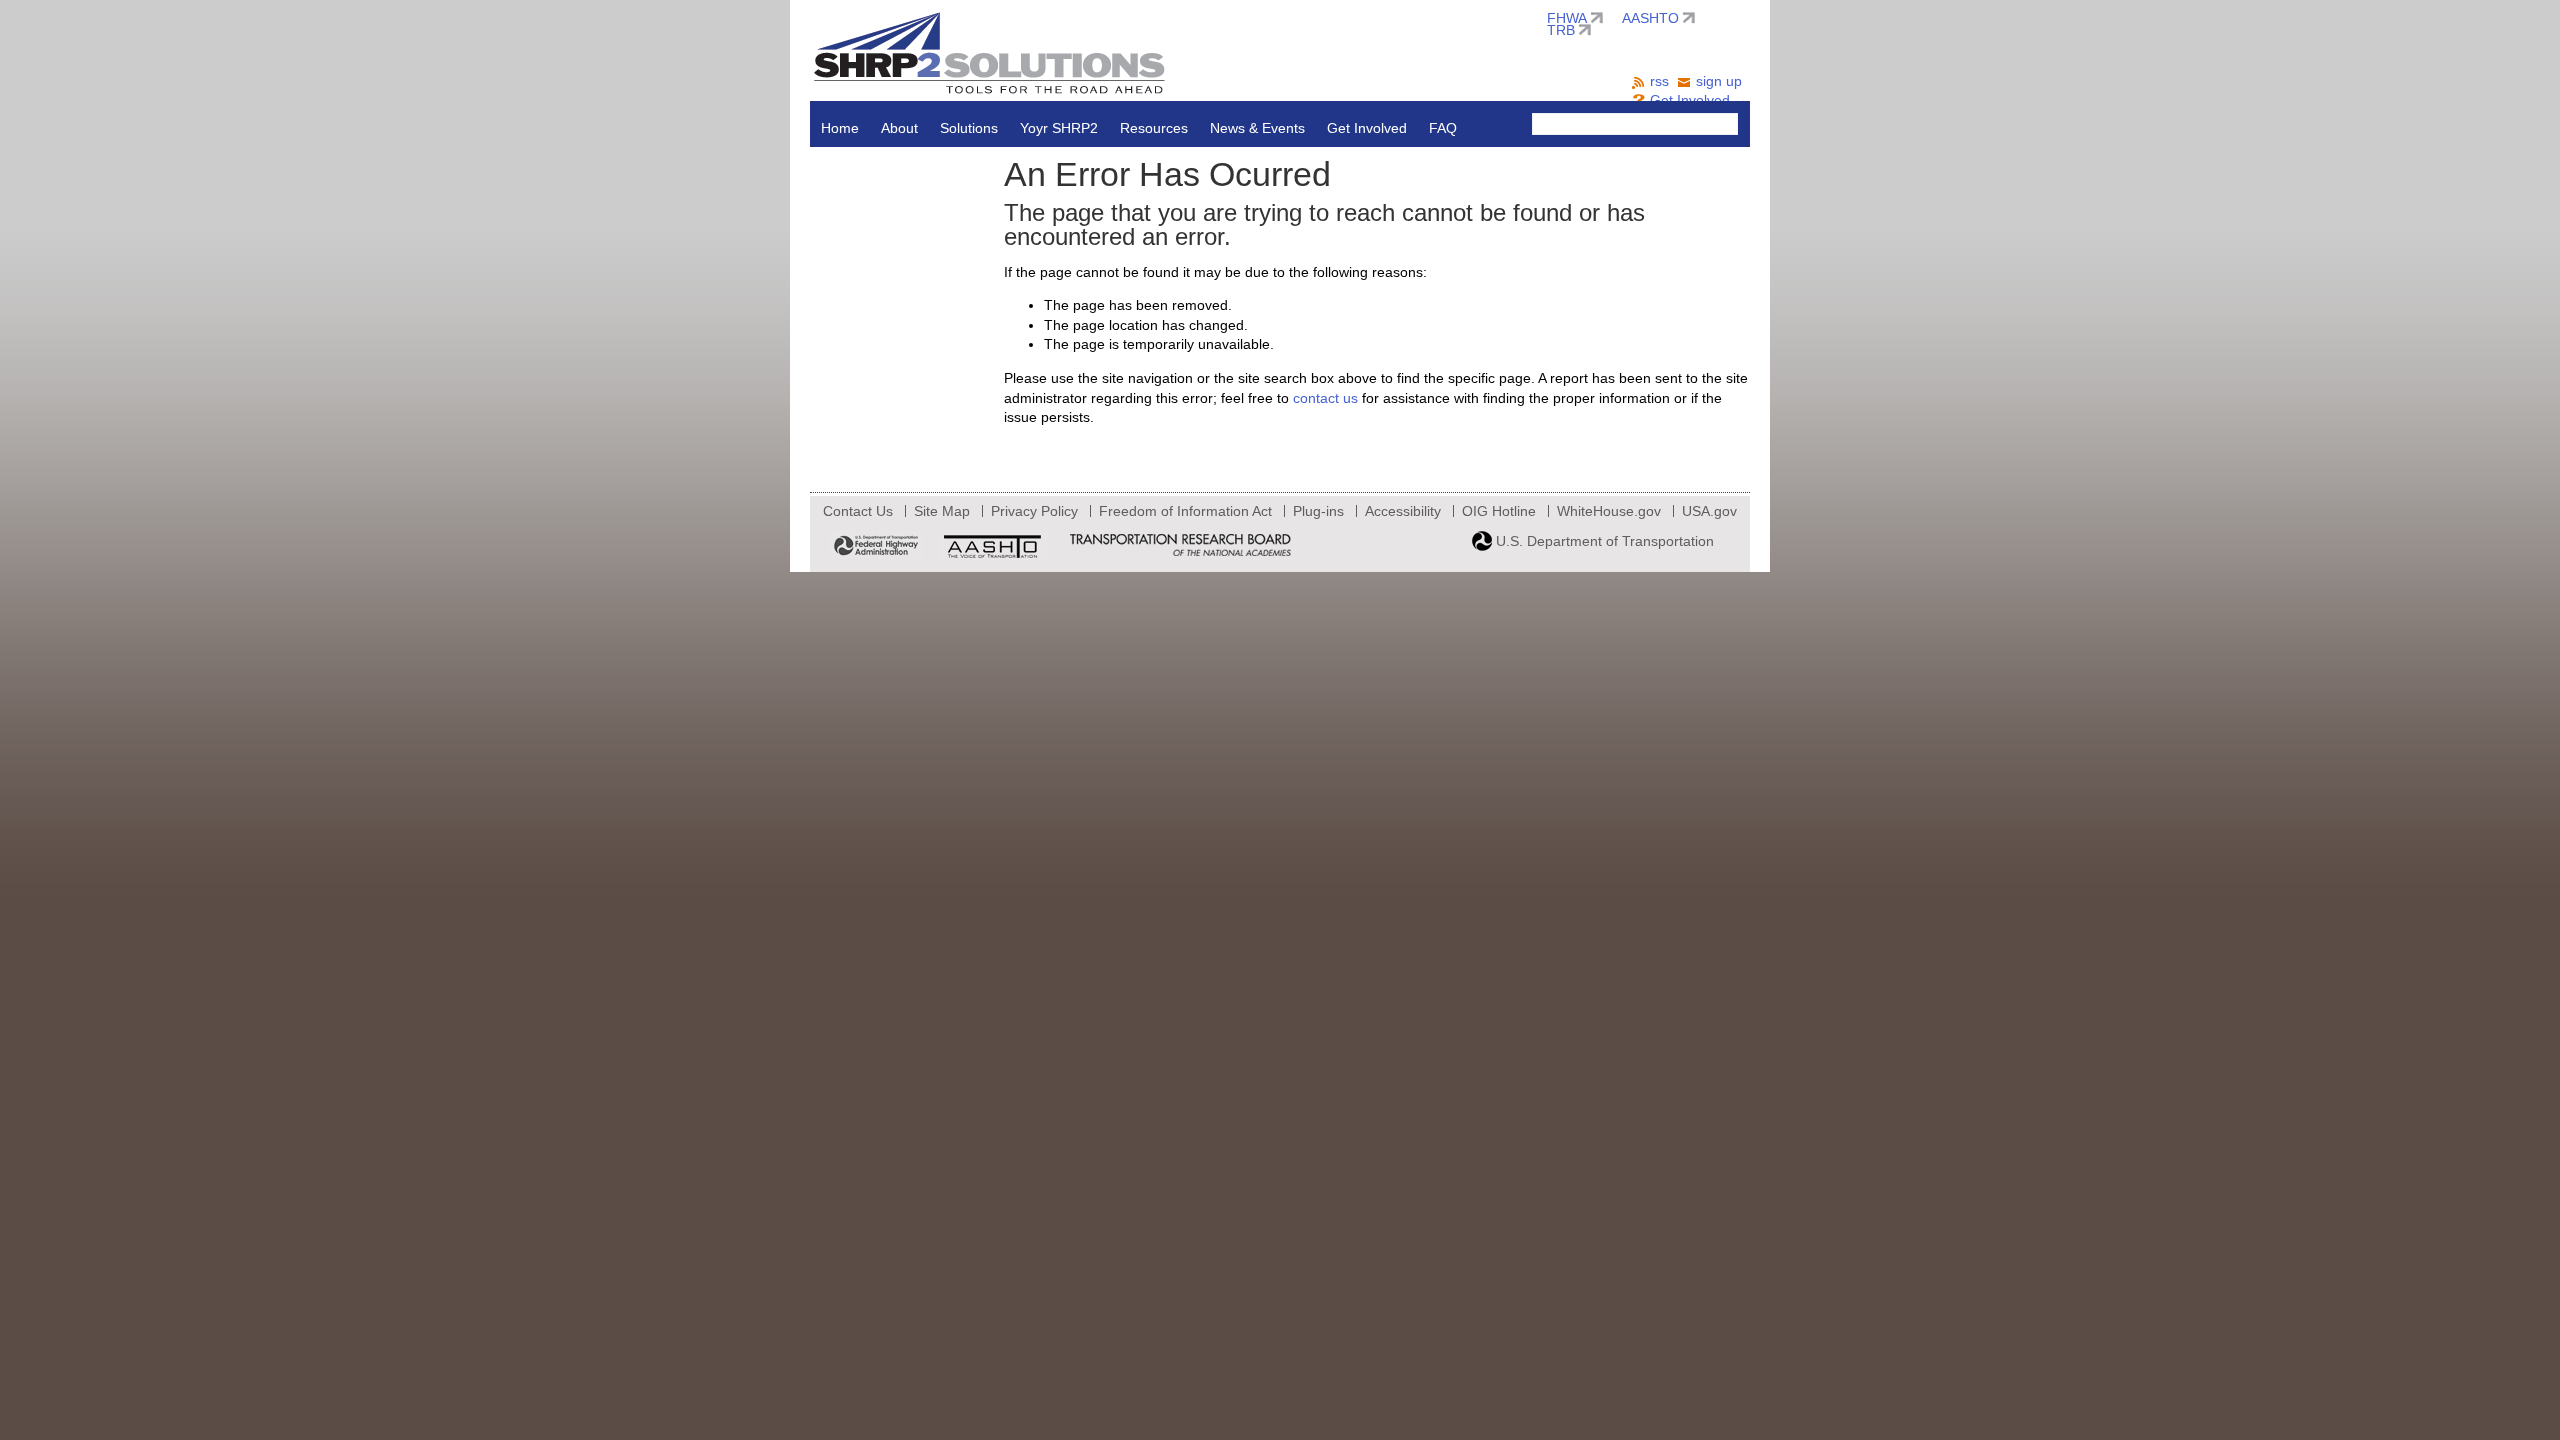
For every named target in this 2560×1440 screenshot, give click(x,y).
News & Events (1257, 128)
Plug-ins (1318, 511)
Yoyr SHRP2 (1059, 128)
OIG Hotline (1499, 511)
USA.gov (1709, 511)
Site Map (942, 511)
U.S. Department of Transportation (1603, 541)
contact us (1325, 398)
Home (840, 128)
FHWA (1567, 18)
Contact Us (858, 511)
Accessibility (1403, 511)
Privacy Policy (1034, 511)
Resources (1154, 128)
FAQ (1443, 128)
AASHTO (1650, 18)
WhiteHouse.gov (1609, 511)
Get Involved (1367, 128)
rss (1659, 81)
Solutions (969, 128)
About (899, 128)
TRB (1561, 30)
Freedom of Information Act (1185, 511)
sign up (1719, 81)
